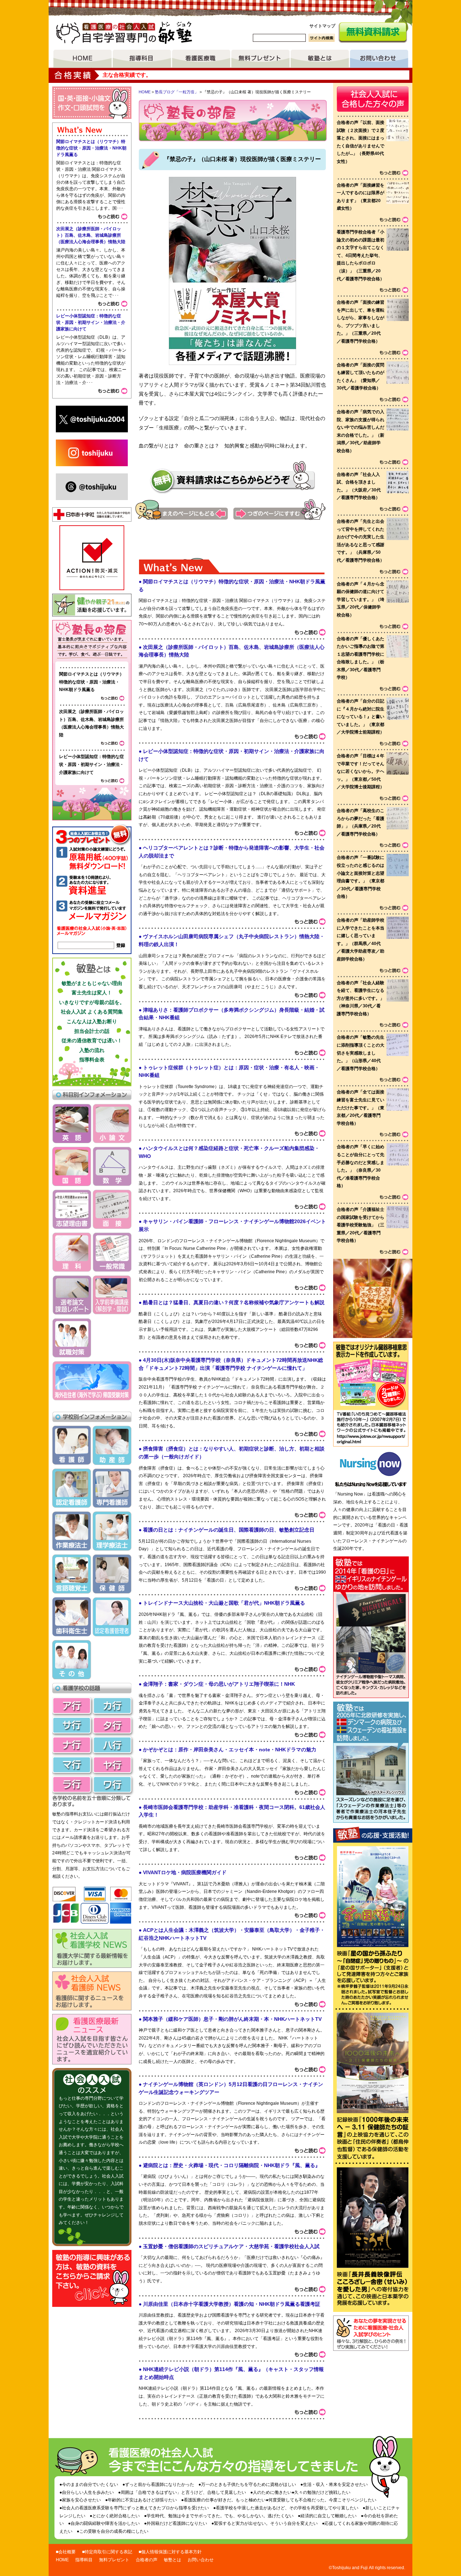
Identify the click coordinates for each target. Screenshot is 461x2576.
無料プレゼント (260, 59)
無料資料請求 (373, 33)
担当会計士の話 (92, 1031)
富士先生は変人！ (92, 993)
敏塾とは (320, 59)
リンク (371, 1429)
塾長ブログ (92, 641)
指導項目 (142, 59)
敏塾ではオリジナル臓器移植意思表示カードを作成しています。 (371, 1376)
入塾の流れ (92, 1050)
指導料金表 (92, 1060)
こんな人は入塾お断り (92, 1021)
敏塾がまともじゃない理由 (92, 983)
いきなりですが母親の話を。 (92, 1002)
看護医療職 (201, 59)
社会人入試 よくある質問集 (92, 1012)
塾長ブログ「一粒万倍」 (177, 92)
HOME (82, 59)
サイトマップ (322, 26)
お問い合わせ (379, 59)
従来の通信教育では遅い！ (92, 1040)
